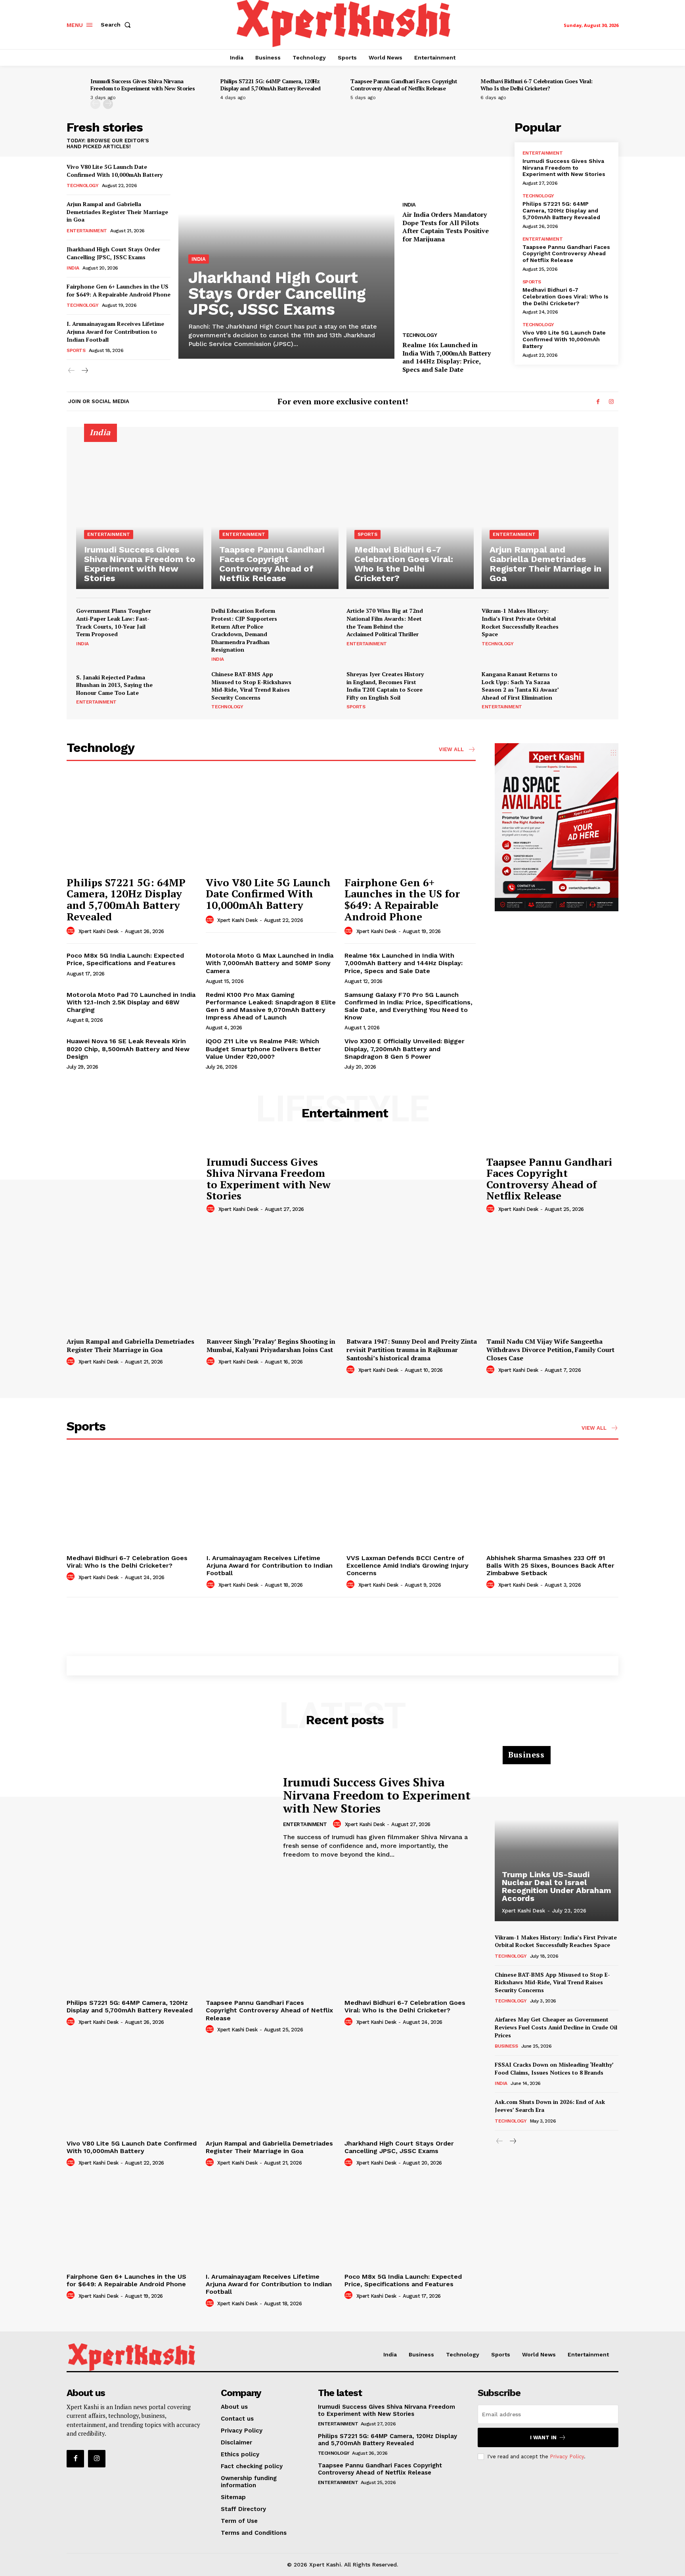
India (73, 268)
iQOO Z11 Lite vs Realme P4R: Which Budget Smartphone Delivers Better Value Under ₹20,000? (263, 1049)
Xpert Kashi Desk (99, 931)
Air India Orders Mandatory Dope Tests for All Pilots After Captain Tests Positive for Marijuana (446, 227)
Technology (82, 186)
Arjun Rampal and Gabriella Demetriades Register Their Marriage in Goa (117, 212)
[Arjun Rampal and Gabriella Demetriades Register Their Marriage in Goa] (545, 513)
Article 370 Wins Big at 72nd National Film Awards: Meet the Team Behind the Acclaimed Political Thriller (385, 622)
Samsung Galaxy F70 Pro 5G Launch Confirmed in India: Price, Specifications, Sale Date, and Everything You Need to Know (409, 1006)
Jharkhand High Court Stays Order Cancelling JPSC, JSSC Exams (113, 253)
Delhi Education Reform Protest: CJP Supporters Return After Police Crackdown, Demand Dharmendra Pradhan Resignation (244, 630)
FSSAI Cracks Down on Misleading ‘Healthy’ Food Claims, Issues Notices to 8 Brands (554, 2068)
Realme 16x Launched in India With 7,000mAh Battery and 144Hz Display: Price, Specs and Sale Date (447, 357)
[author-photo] (72, 931)
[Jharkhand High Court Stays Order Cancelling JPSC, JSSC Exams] (286, 240)
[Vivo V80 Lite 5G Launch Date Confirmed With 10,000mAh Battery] (271, 823)
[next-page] (108, 104)
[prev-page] (95, 104)
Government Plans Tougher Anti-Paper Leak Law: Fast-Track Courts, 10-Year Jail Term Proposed (114, 622)
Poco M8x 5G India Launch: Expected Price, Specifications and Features (125, 959)
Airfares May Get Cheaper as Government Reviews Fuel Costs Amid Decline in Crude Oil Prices (556, 2027)
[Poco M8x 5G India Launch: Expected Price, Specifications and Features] (410, 2221)
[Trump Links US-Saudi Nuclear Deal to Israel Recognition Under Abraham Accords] (557, 1838)
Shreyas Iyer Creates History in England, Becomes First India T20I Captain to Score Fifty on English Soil (385, 686)
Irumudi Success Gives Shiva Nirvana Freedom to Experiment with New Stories (143, 85)
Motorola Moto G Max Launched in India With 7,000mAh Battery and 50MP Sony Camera (270, 963)
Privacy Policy (567, 2456)
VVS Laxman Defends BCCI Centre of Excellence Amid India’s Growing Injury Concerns (408, 1565)
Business (506, 2046)
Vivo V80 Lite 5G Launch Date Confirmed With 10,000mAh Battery (115, 171)
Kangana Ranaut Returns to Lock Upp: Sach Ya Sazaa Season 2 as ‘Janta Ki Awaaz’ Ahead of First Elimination (520, 686)
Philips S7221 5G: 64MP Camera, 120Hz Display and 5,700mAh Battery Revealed (271, 85)
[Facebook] (598, 402)
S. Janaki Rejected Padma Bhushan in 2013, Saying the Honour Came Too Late (114, 685)
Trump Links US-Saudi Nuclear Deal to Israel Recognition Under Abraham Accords (557, 1886)
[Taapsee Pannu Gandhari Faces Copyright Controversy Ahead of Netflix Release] (275, 513)
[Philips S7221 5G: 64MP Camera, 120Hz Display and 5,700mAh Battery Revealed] (132, 823)
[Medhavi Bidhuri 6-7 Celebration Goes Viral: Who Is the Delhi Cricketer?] (410, 513)
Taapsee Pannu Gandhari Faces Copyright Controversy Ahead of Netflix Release (404, 85)
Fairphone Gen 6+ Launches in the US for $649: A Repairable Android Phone (119, 290)
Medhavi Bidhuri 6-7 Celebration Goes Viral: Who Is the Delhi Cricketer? (537, 85)
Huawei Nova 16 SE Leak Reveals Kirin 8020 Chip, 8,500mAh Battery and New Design (128, 1049)
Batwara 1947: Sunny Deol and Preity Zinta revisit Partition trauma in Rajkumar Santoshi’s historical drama (412, 1350)
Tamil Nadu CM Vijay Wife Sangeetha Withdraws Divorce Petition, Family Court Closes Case (550, 1350)
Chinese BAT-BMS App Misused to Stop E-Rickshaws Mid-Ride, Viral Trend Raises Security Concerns (251, 686)
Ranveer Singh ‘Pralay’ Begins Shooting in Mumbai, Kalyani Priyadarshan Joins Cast (271, 1345)
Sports (76, 350)
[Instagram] (611, 402)
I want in (543, 2437)
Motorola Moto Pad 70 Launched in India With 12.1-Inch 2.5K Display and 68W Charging (131, 1002)
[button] (117, 25)
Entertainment (87, 231)
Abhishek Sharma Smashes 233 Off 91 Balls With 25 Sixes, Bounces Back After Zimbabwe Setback (550, 1565)
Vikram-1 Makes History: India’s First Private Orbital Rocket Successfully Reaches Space (520, 622)
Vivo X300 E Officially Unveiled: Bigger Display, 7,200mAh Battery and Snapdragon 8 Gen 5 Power (405, 1049)
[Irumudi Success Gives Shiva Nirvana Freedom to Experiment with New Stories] (140, 513)
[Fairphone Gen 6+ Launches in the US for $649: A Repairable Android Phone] (410, 823)
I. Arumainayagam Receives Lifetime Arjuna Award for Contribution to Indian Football (115, 331)
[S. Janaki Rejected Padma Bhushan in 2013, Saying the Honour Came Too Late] (184, 689)
